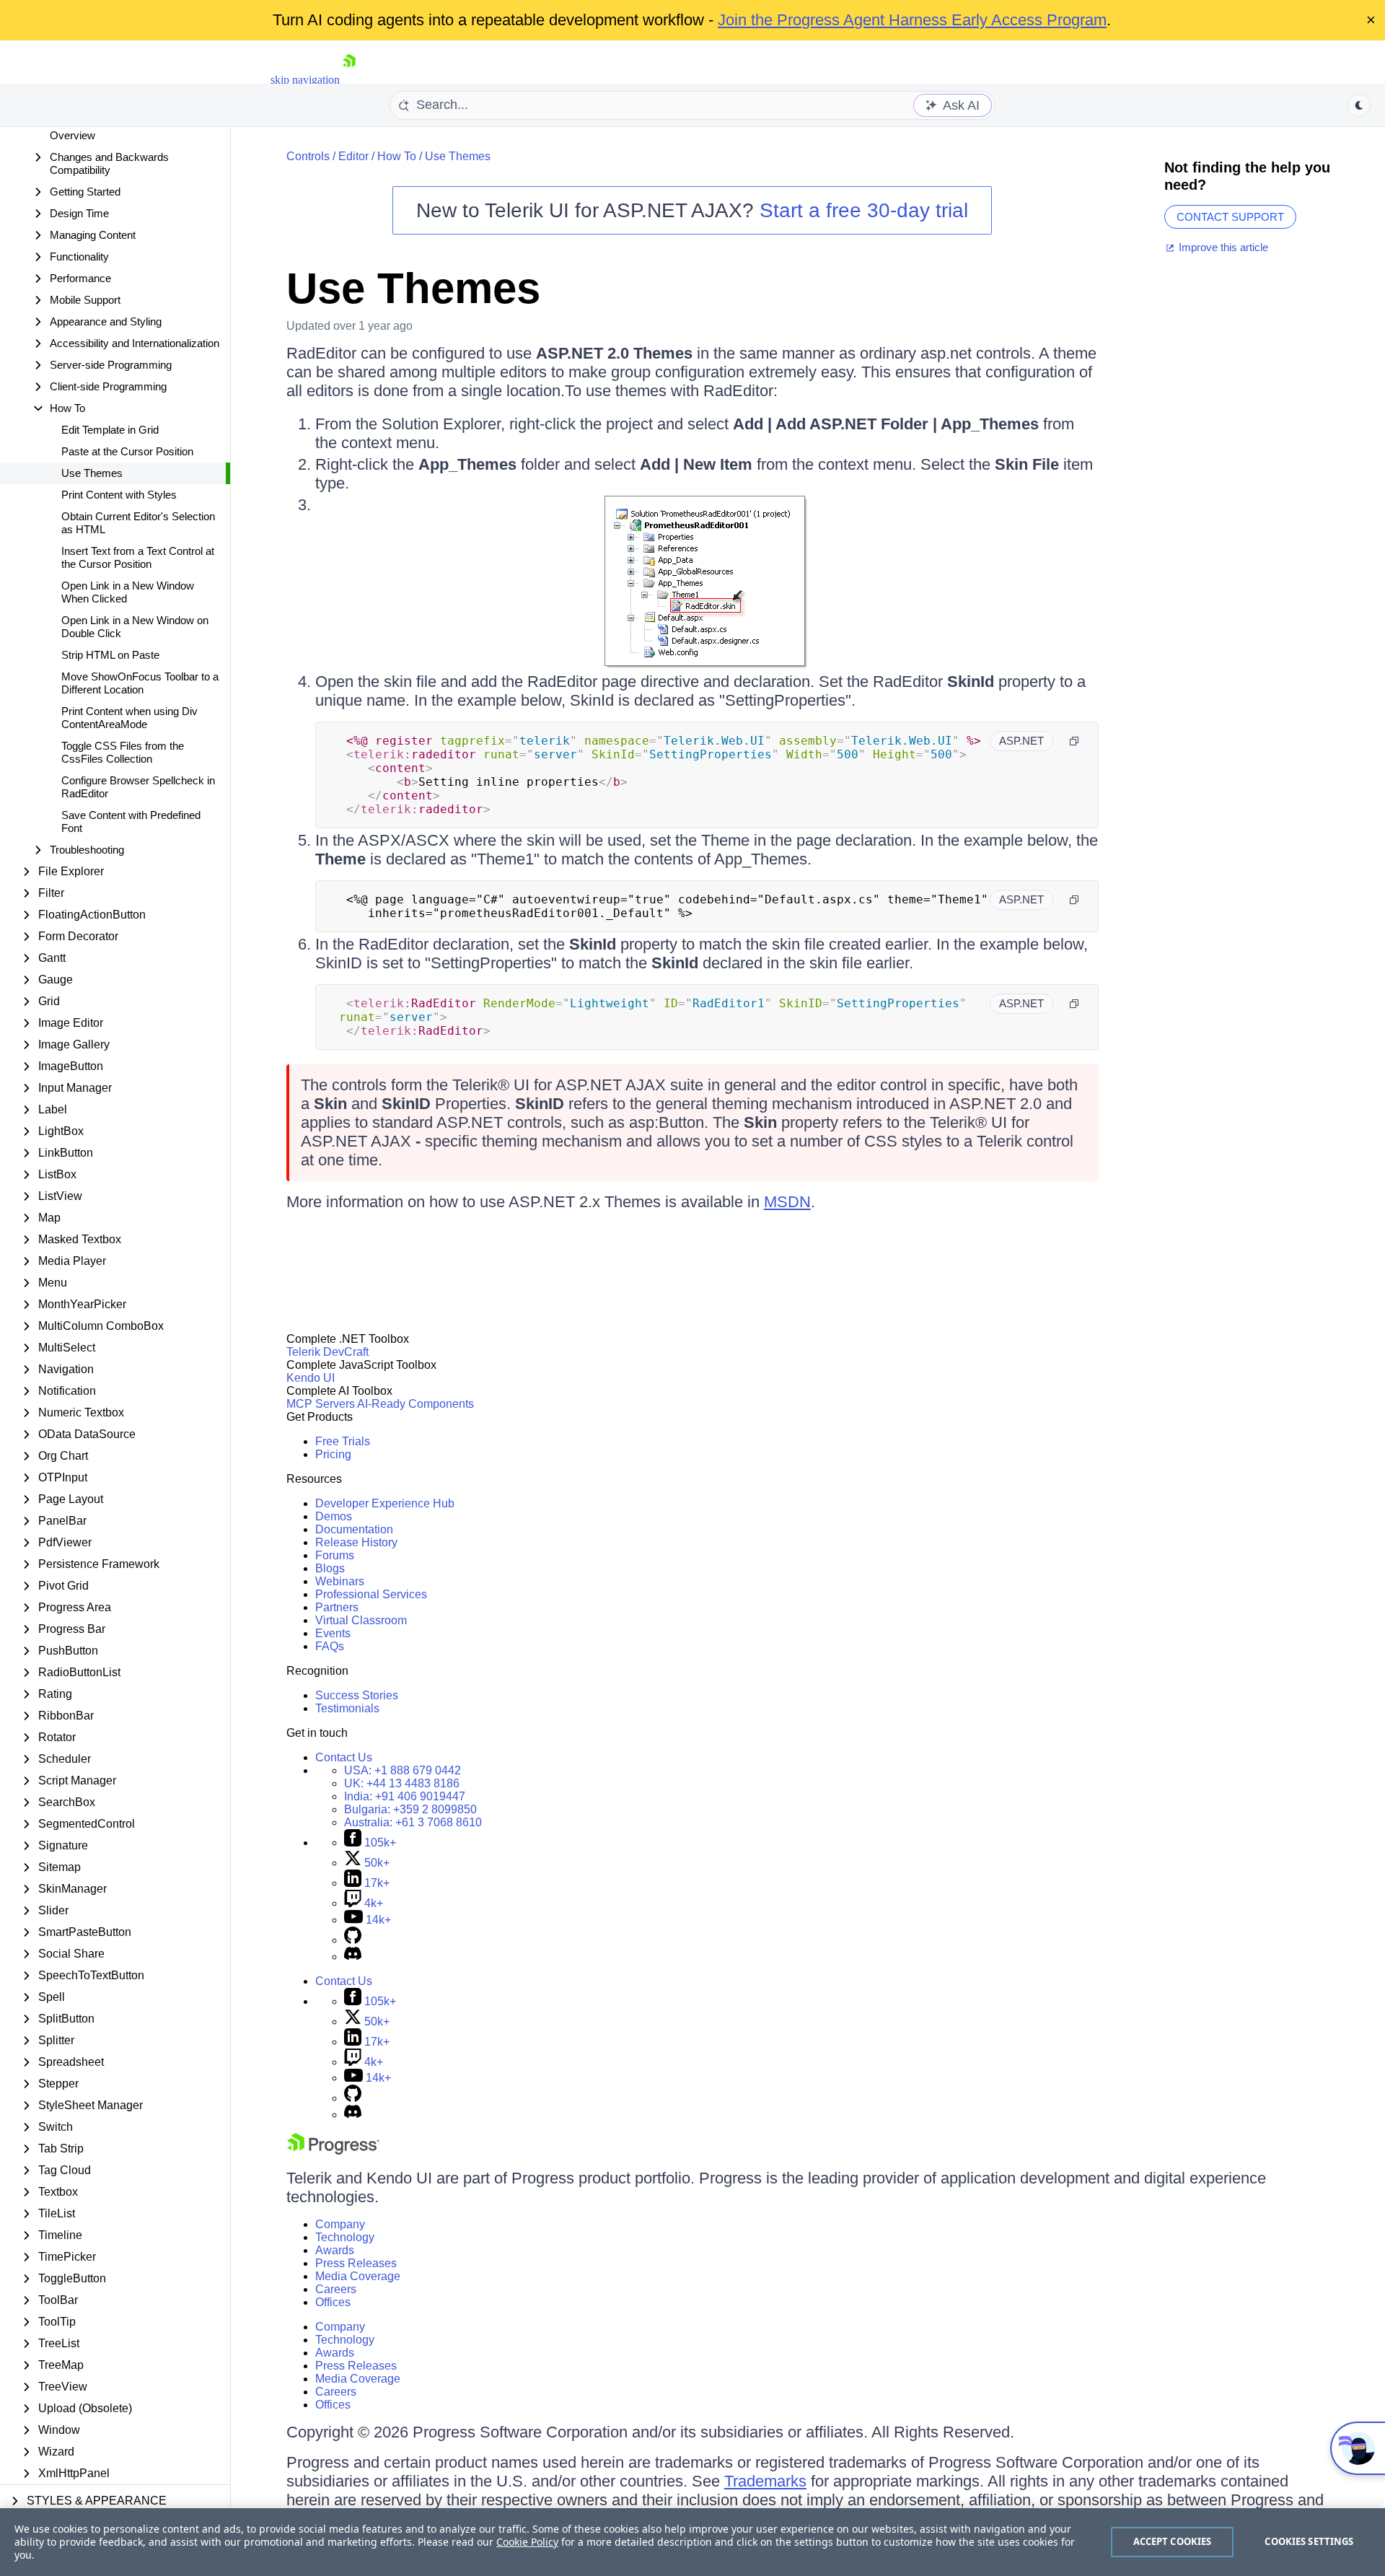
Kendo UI (311, 1378)
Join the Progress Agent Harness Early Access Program (912, 20)
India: (405, 1796)
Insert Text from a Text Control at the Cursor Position (138, 557)
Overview (72, 135)
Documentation (354, 1529)
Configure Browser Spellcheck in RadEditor (138, 787)
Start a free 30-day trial (864, 210)
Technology (345, 2237)
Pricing (333, 1454)
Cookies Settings (1309, 2541)
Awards (335, 2250)
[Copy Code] (1074, 741)
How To (397, 156)
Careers (336, 2289)
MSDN (787, 1202)
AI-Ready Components (415, 1404)
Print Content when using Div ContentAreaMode (129, 718)
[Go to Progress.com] (333, 2151)
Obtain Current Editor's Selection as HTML (138, 523)
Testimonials (347, 1708)
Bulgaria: (410, 1809)
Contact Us (344, 1757)
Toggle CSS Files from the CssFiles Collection (123, 752)
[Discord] (353, 1957)
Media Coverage (358, 2276)
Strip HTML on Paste (110, 655)
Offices (333, 2302)
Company (340, 2224)
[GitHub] (353, 1940)
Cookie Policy (527, 2542)
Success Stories (357, 1695)
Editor (353, 156)
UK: (402, 1783)
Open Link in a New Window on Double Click (135, 627)
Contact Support (1230, 217)
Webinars (340, 1581)
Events (333, 1633)
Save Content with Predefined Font (131, 822)
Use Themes (92, 473)
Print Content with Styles (119, 495)
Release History (356, 1542)
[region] (692, 2542)
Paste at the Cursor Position (127, 451)
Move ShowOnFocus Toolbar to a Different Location (140, 683)
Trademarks (765, 2481)
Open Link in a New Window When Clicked (128, 592)
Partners (337, 1607)
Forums (335, 1555)
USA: (403, 1770)
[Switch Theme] (1359, 105)
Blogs (330, 1568)
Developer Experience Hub (385, 1503)
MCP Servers (321, 1404)
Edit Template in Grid (110, 430)
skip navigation (305, 80)
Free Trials (343, 1441)
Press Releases (356, 2263)
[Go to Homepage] (349, 80)
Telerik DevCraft (327, 1352)
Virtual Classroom (361, 1620)
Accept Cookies (1173, 2541)
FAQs (330, 1646)
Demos (334, 1516)
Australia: (413, 1822)
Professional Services (371, 1594)
